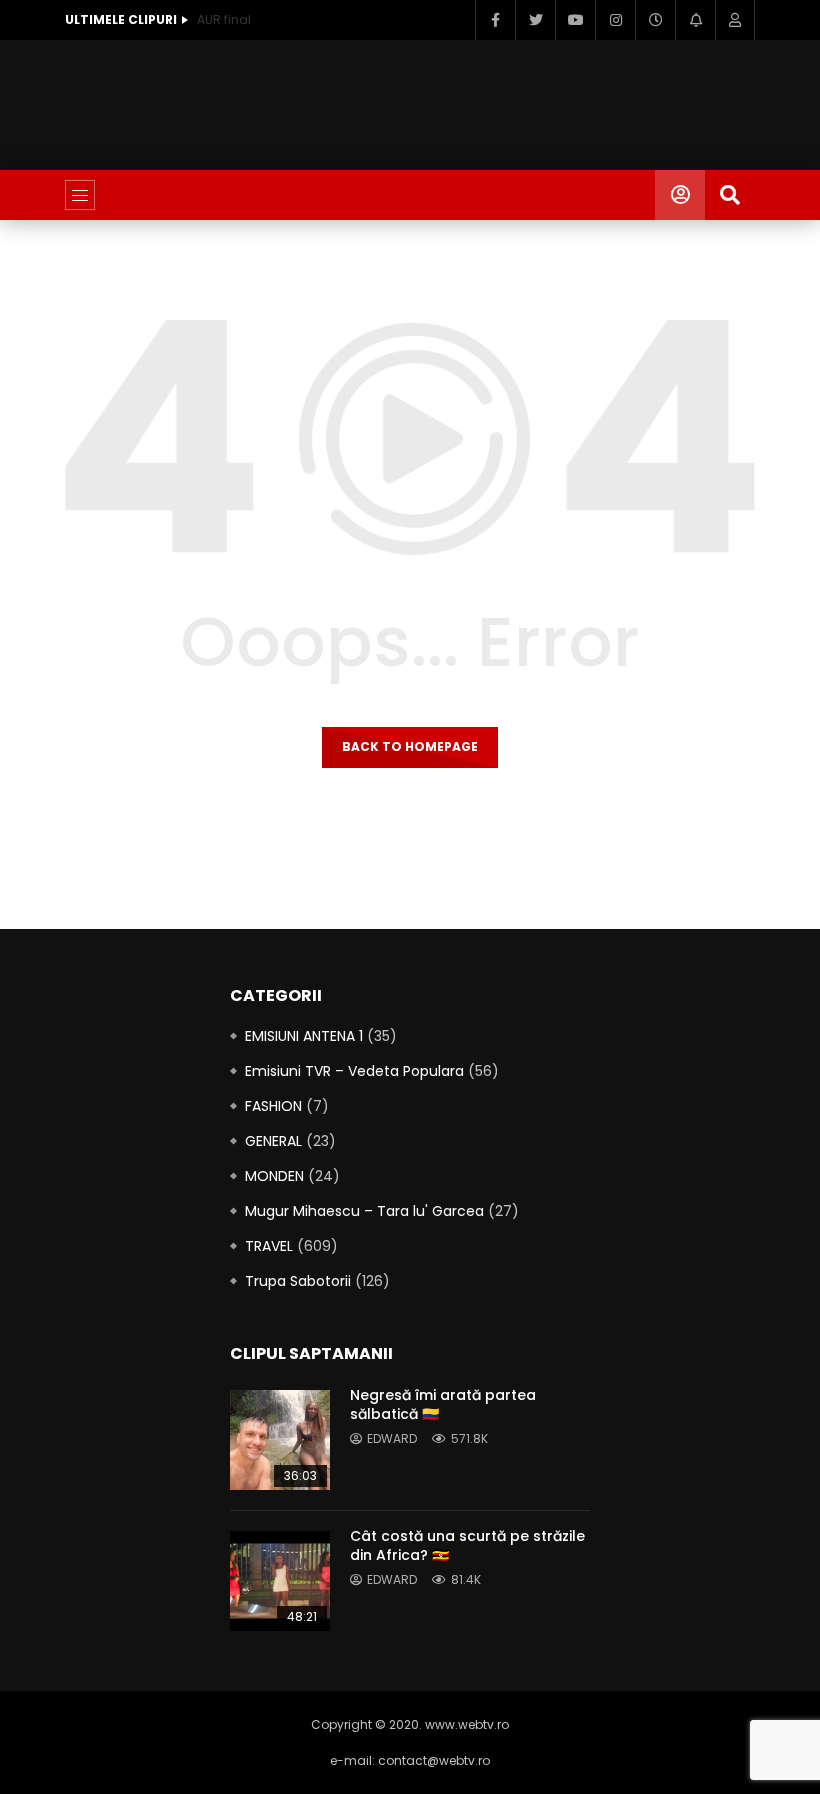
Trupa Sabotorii (298, 1281)
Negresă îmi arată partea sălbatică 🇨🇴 (443, 1404)
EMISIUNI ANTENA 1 (304, 1036)
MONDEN (274, 1176)
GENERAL (273, 1141)
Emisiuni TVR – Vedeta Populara (354, 1071)
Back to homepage (410, 746)
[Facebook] (495, 20)
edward (392, 1438)
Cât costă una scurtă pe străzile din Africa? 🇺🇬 (467, 1545)
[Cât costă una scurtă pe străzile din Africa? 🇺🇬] (280, 1581)
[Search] (730, 195)
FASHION (273, 1106)
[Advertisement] (429, 101)
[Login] (735, 20)
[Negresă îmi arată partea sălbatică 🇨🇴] (280, 1440)
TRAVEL (269, 1246)
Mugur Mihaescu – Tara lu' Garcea (364, 1211)
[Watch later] (655, 20)
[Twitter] (535, 20)
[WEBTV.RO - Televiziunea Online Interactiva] (409, 195)
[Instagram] (615, 20)
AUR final (224, 19)
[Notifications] (695, 20)
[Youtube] (575, 20)
